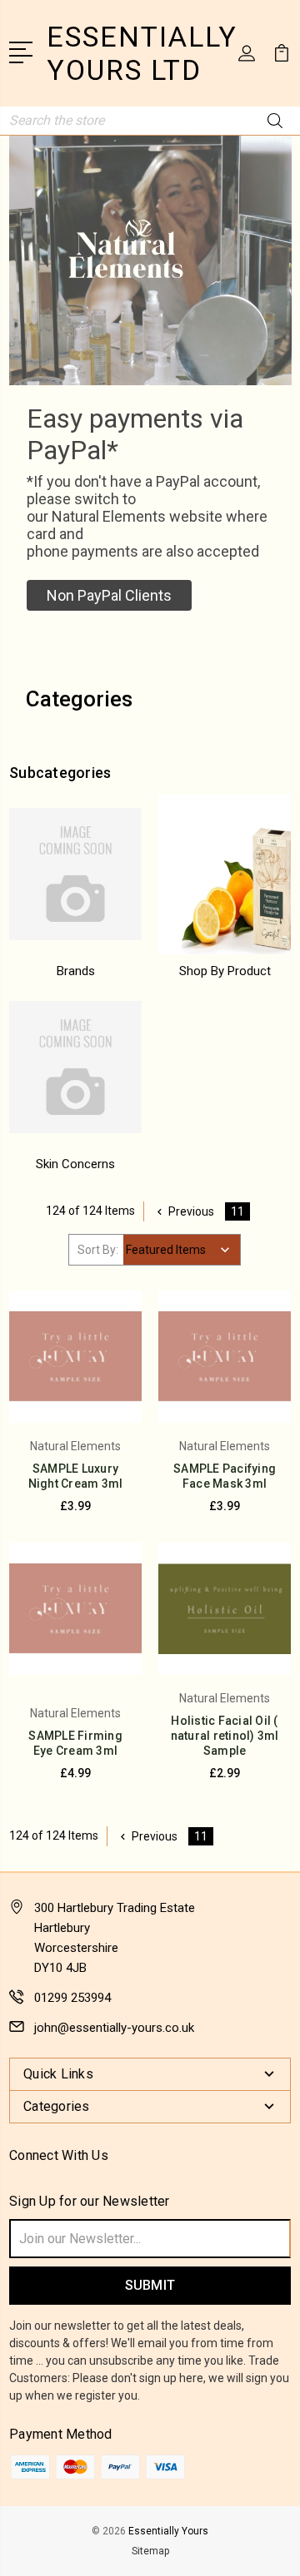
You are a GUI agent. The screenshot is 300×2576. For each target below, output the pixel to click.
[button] (109, 595)
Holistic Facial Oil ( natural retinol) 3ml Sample (225, 1736)
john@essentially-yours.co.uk (114, 2028)
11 (237, 1211)
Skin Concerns (75, 1164)
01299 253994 (72, 1998)
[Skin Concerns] (75, 1068)
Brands (76, 971)
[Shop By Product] (225, 874)
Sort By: (98, 1250)
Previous (191, 1211)
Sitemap (150, 2551)
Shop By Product (225, 971)
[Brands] (75, 874)
